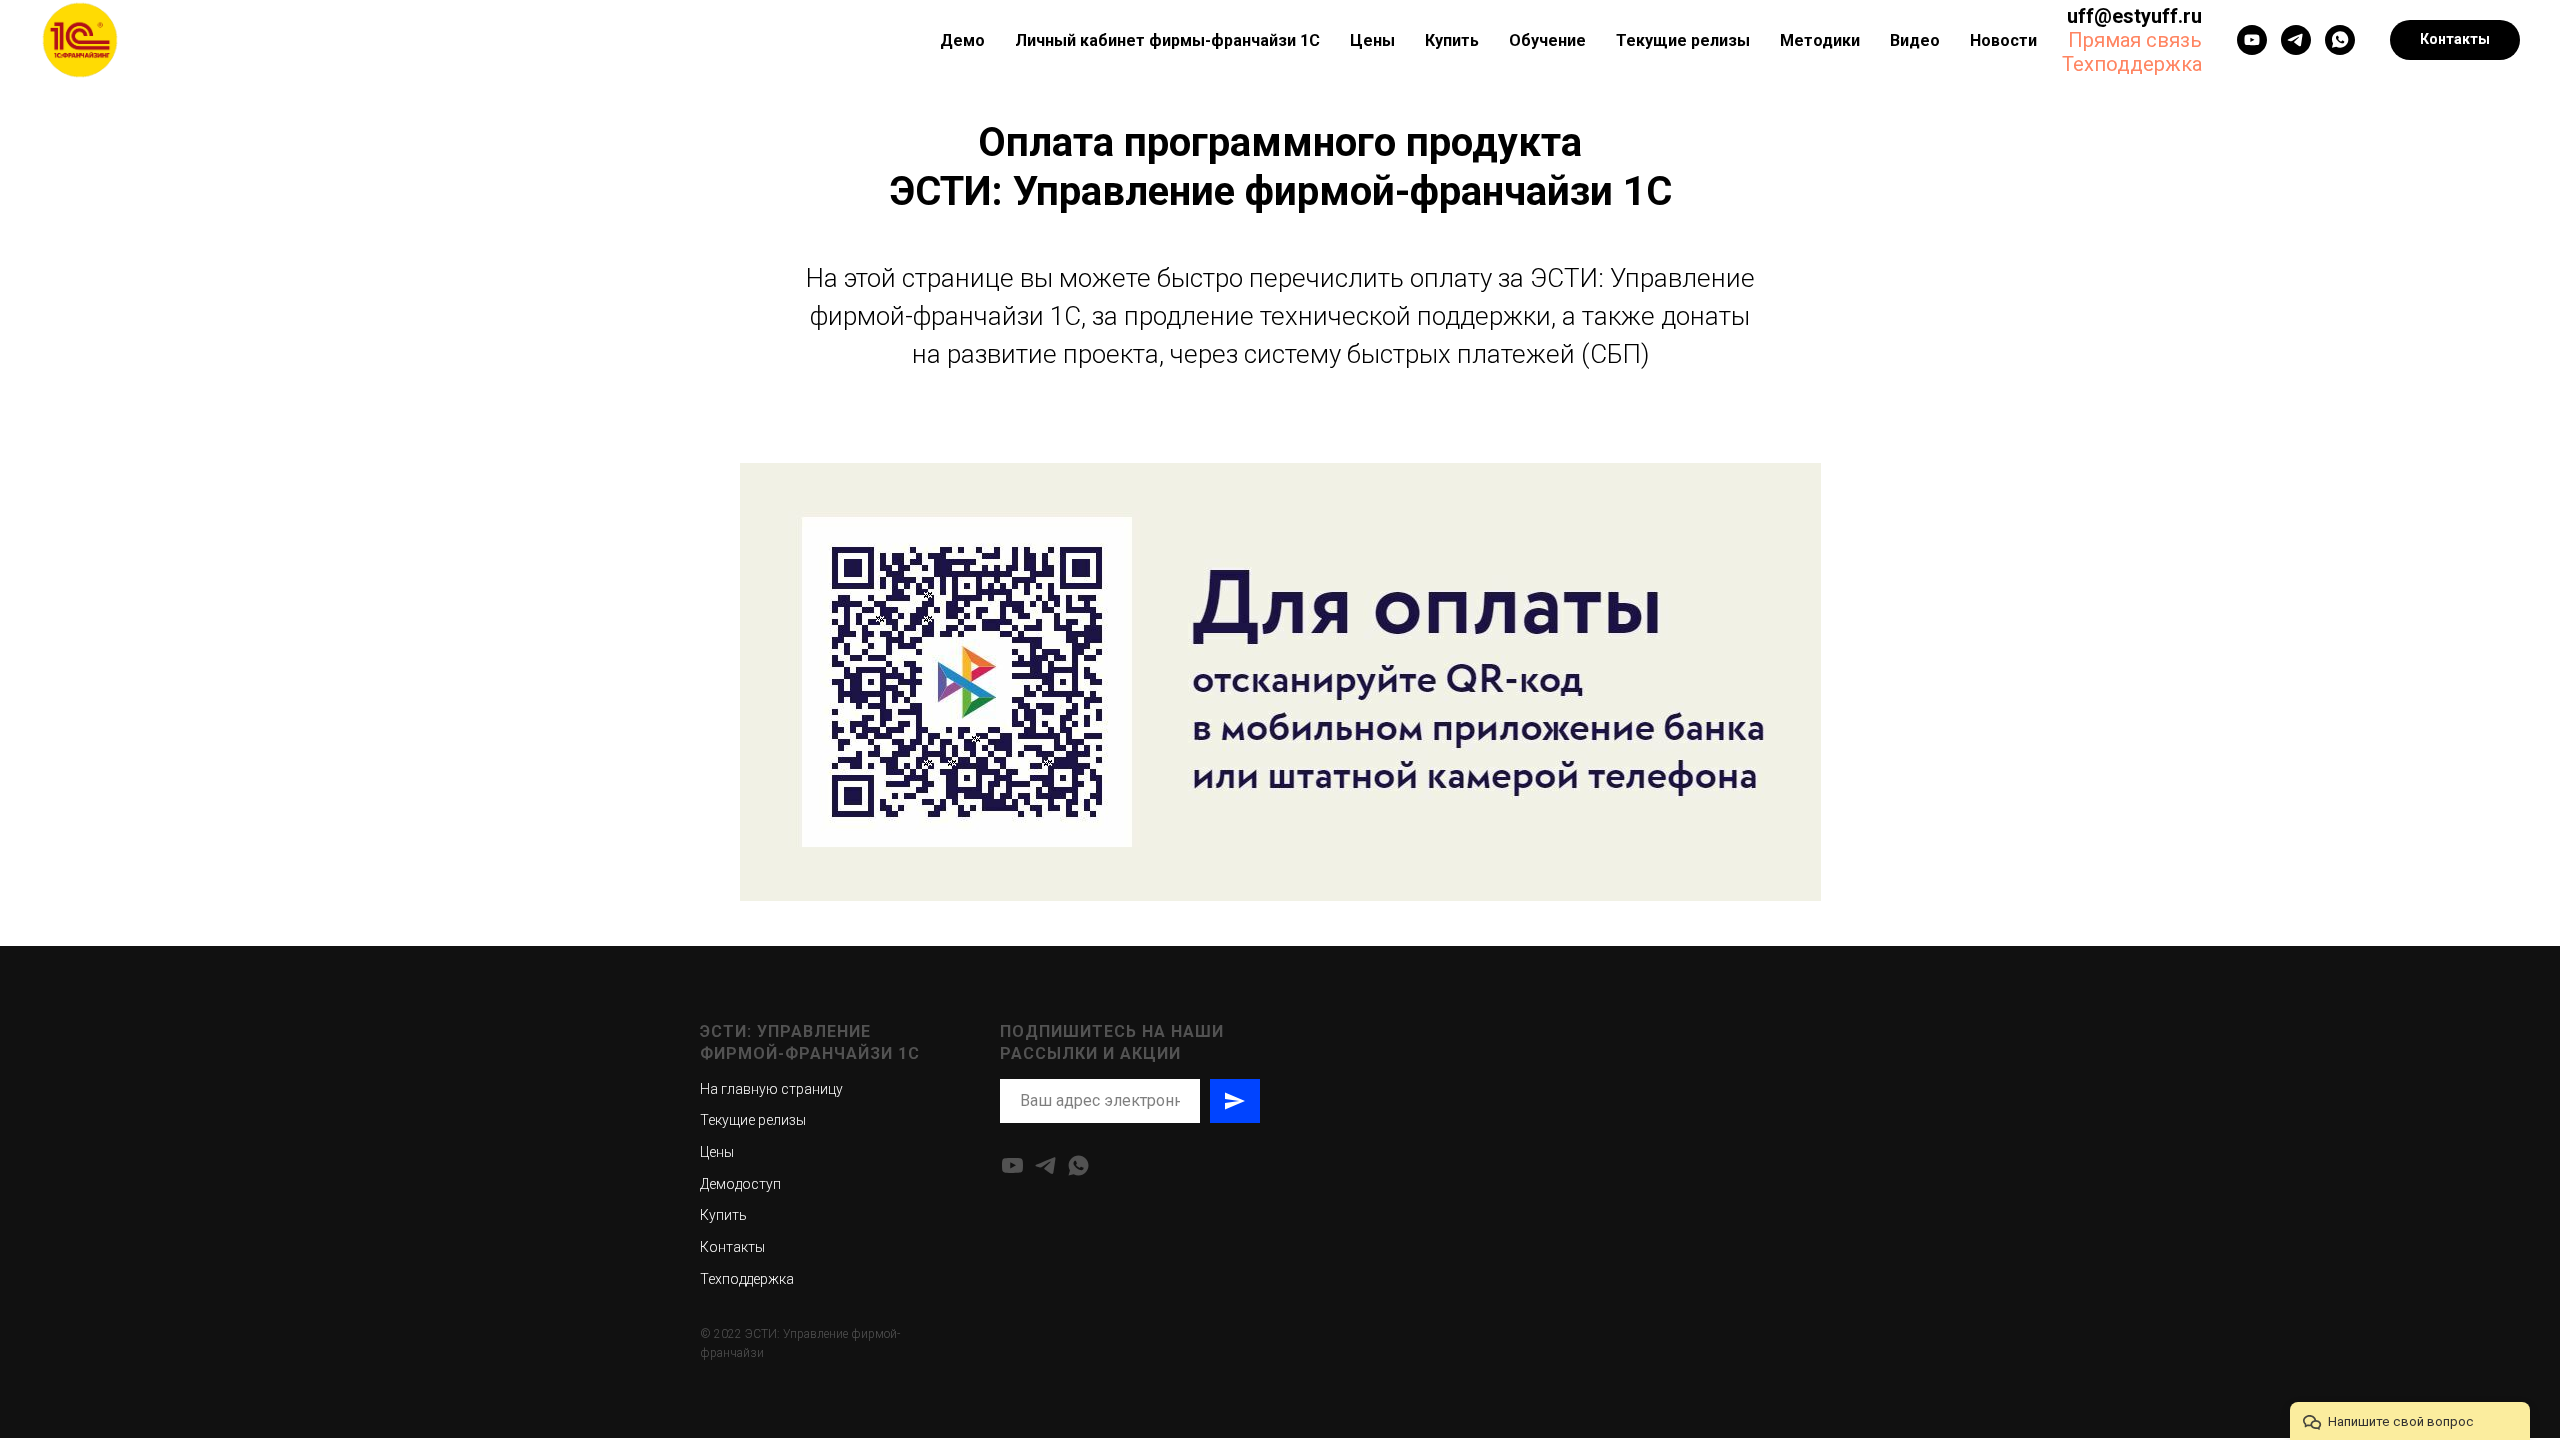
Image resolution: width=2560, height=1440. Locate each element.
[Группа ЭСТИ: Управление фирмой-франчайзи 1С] (2296, 40)
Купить (1452, 40)
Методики (1820, 40)
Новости (2003, 40)
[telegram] (1045, 1165)
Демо (962, 40)
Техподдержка (2132, 64)
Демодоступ (740, 1184)
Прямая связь (2135, 40)
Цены (1372, 40)
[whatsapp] (2340, 40)
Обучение (1547, 40)
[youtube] (2252, 40)
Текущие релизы (1683, 40)
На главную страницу (771, 1089)
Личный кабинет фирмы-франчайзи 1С (1167, 40)
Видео (1915, 40)
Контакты (732, 1247)
